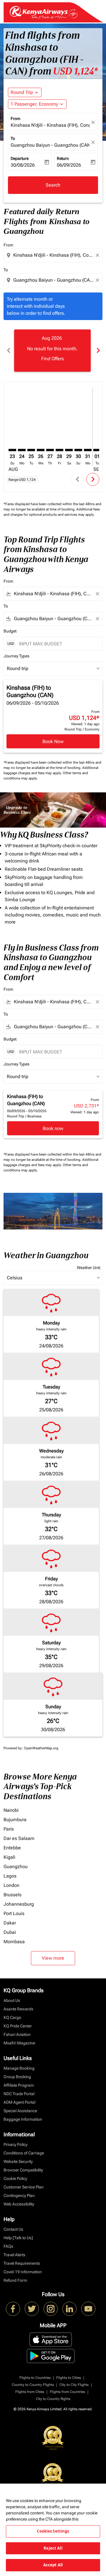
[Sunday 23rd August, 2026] (12, 450)
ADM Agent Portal (19, 2102)
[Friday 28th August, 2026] (59, 450)
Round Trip (22, 92)
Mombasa (14, 1942)
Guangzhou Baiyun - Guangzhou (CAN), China (50, 145)
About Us (12, 2000)
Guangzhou (16, 1867)
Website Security (18, 2161)
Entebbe (12, 1848)
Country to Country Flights (33, 2385)
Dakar (10, 1923)
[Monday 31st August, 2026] (88, 450)
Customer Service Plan (24, 2187)
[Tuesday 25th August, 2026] (31, 450)
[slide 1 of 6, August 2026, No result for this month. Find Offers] (52, 351)
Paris (9, 1829)
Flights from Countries (67, 2392)
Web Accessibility (19, 2204)
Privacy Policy (15, 2144)
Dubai (10, 1932)
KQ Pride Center (18, 2026)
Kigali (9, 1857)
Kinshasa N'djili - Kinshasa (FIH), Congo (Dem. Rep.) (50, 125)
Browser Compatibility (23, 2170)
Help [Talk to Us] (18, 2238)
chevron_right (98, 350)
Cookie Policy (15, 2178)
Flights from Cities (30, 2392)
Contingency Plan (19, 2196)
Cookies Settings (53, 2531)
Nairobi (11, 1810)
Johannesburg (19, 1904)
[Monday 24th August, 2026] (22, 450)
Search (53, 185)
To (13, 138)
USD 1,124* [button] (75, 71)
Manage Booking (19, 2068)
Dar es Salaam (19, 1838)
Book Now (53, 741)
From (15, 119)
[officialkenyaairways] (51, 2309)
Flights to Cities (69, 2378)
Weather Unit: (89, 1268)
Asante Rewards (18, 2009)
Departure (20, 158)
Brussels (13, 1895)
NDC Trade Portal (19, 2094)
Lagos (10, 1876)
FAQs (8, 2246)
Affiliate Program (19, 2085)
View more (53, 1958)
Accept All (53, 2565)
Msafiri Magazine (19, 2043)
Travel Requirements (22, 2263)
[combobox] (54, 255)
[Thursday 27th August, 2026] (50, 450)
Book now (53, 1128)
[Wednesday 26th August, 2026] (41, 450)
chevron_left (8, 350)
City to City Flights (74, 2385)
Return (63, 158)
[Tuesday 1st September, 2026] (97, 450)
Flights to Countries (35, 2378)
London (11, 1885)
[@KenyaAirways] (32, 2309)
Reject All (53, 2548)
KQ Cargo (12, 2017)
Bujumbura (15, 1820)
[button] (37, 104)
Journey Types (16, 656)
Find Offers (53, 359)
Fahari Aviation (17, 2034)
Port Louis (14, 1913)
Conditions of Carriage (24, 2153)
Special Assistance (20, 2111)
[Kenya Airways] (13, 2309)
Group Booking (17, 2077)
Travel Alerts (14, 2255)
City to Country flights (53, 2399)
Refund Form (15, 2280)
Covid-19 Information (23, 2272)
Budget (10, 631)
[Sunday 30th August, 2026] (78, 450)
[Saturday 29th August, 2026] (69, 450)
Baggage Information (23, 2119)
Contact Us (13, 2229)
